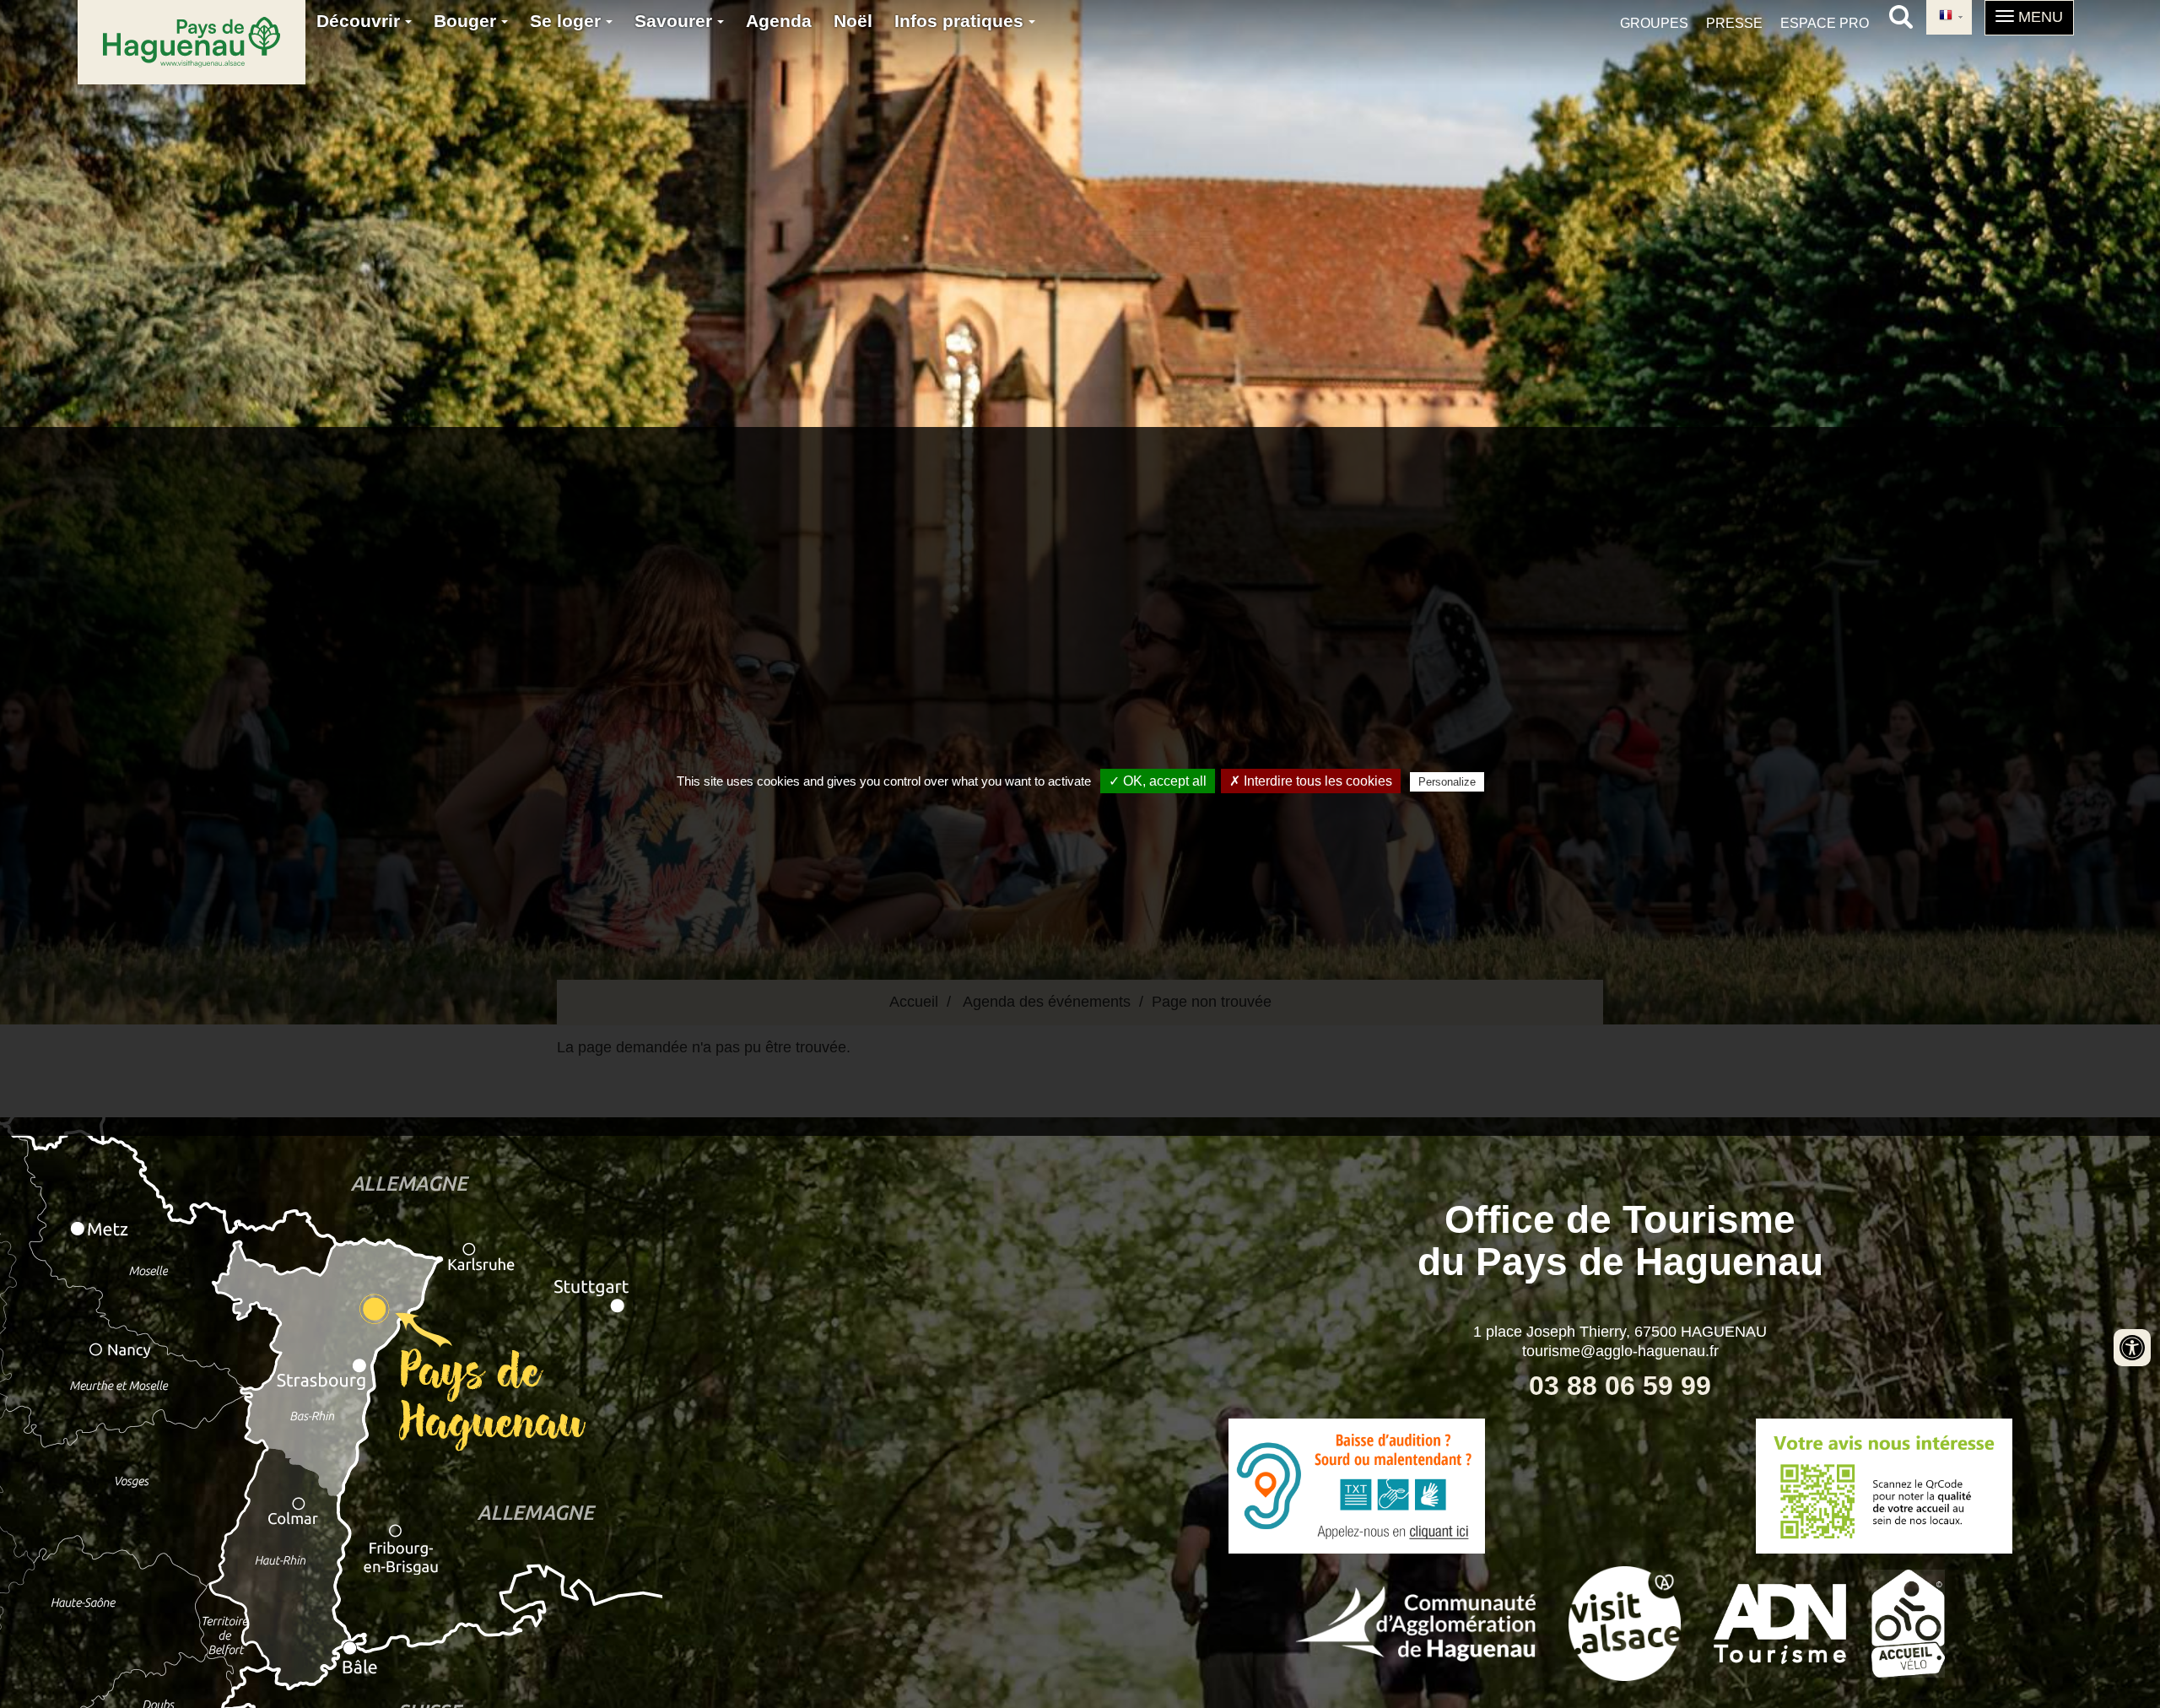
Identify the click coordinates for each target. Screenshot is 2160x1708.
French (1949, 17)
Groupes (1654, 23)
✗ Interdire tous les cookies (1311, 781)
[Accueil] (192, 42)
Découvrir (361, 21)
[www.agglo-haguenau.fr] (1415, 1622)
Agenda (779, 21)
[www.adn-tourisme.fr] (1780, 1622)
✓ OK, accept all (1158, 781)
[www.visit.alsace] (1625, 1622)
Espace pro (1825, 23)
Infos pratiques (961, 21)
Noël (853, 21)
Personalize (1447, 782)
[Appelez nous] (1356, 1486)
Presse (1734, 23)
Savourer (676, 21)
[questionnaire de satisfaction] (1884, 1486)
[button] (2029, 18)
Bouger (467, 21)
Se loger (568, 21)
